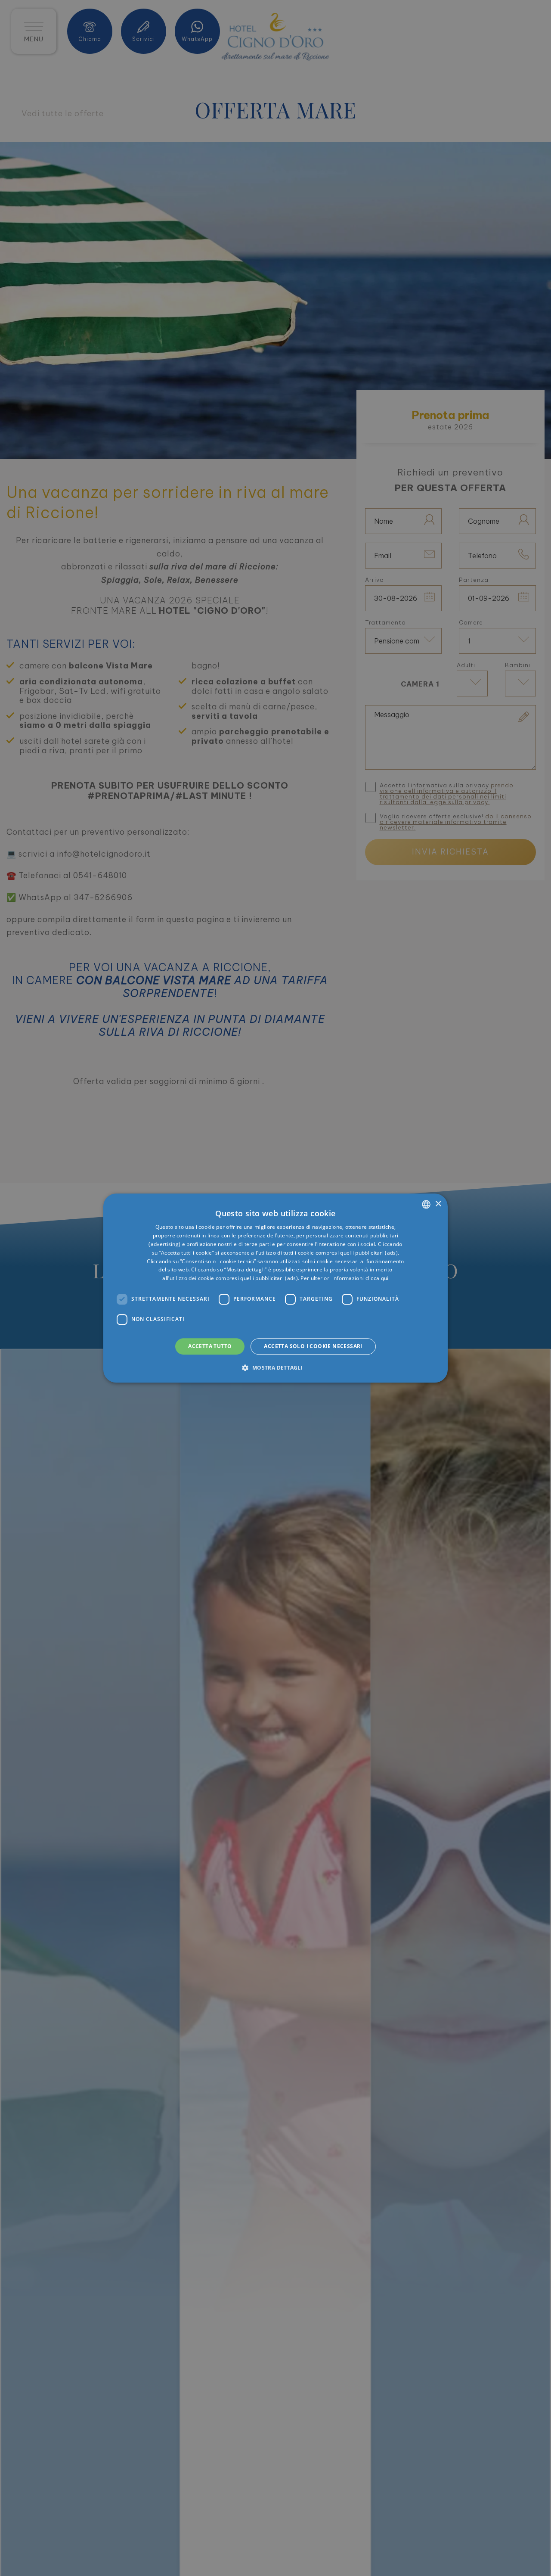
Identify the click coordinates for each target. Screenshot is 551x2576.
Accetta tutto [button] (210, 1346)
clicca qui (377, 1278)
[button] (275, 1367)
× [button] (438, 1204)
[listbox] (426, 1204)
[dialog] (275, 1288)
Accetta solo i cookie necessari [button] (313, 1346)
